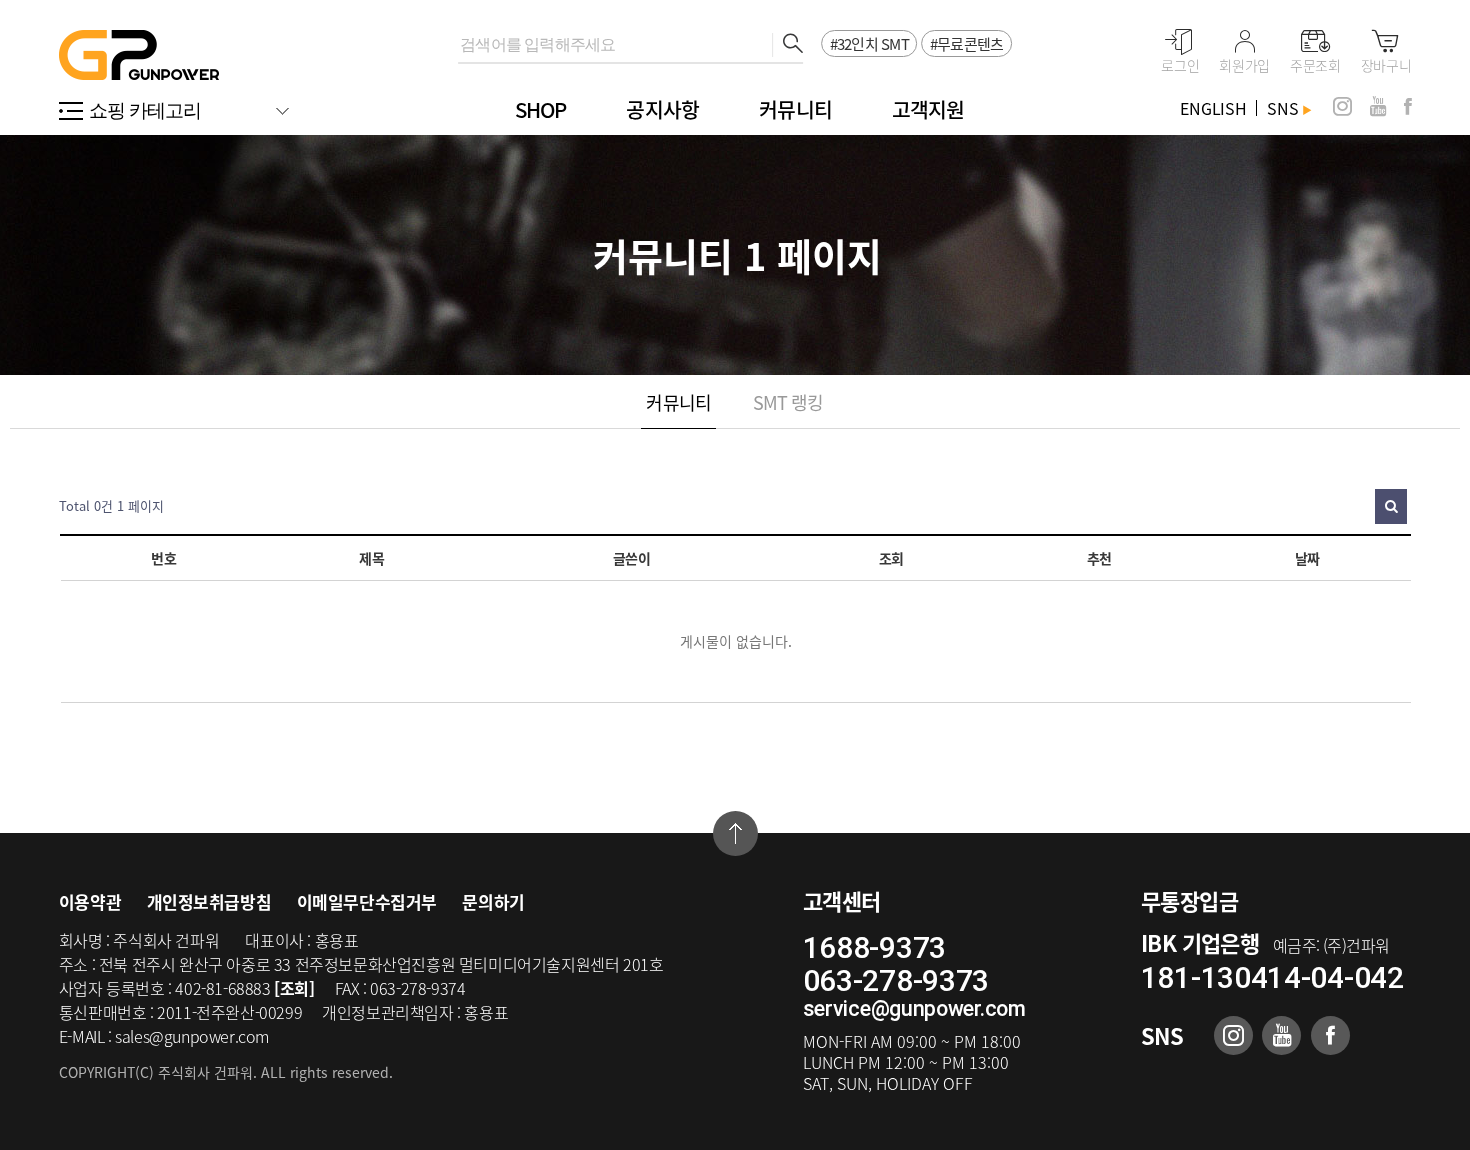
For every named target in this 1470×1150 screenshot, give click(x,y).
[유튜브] (1378, 106)
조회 (891, 558)
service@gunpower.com (914, 1008)
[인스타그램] (1342, 106)
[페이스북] (1408, 106)
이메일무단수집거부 (367, 901)
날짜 (1307, 558)
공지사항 (662, 109)
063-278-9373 (896, 980)
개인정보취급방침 (209, 901)
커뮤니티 (795, 109)
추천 (1099, 558)
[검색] (787, 45)
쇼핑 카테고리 (145, 110)
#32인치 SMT (869, 44)
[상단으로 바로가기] (735, 833)
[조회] (294, 988)
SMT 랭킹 (788, 402)
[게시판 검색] (1391, 506)
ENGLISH (1213, 108)
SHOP (541, 109)
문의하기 (493, 901)
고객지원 (928, 109)
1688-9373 (874, 947)
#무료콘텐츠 (967, 44)
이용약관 (90, 901)
